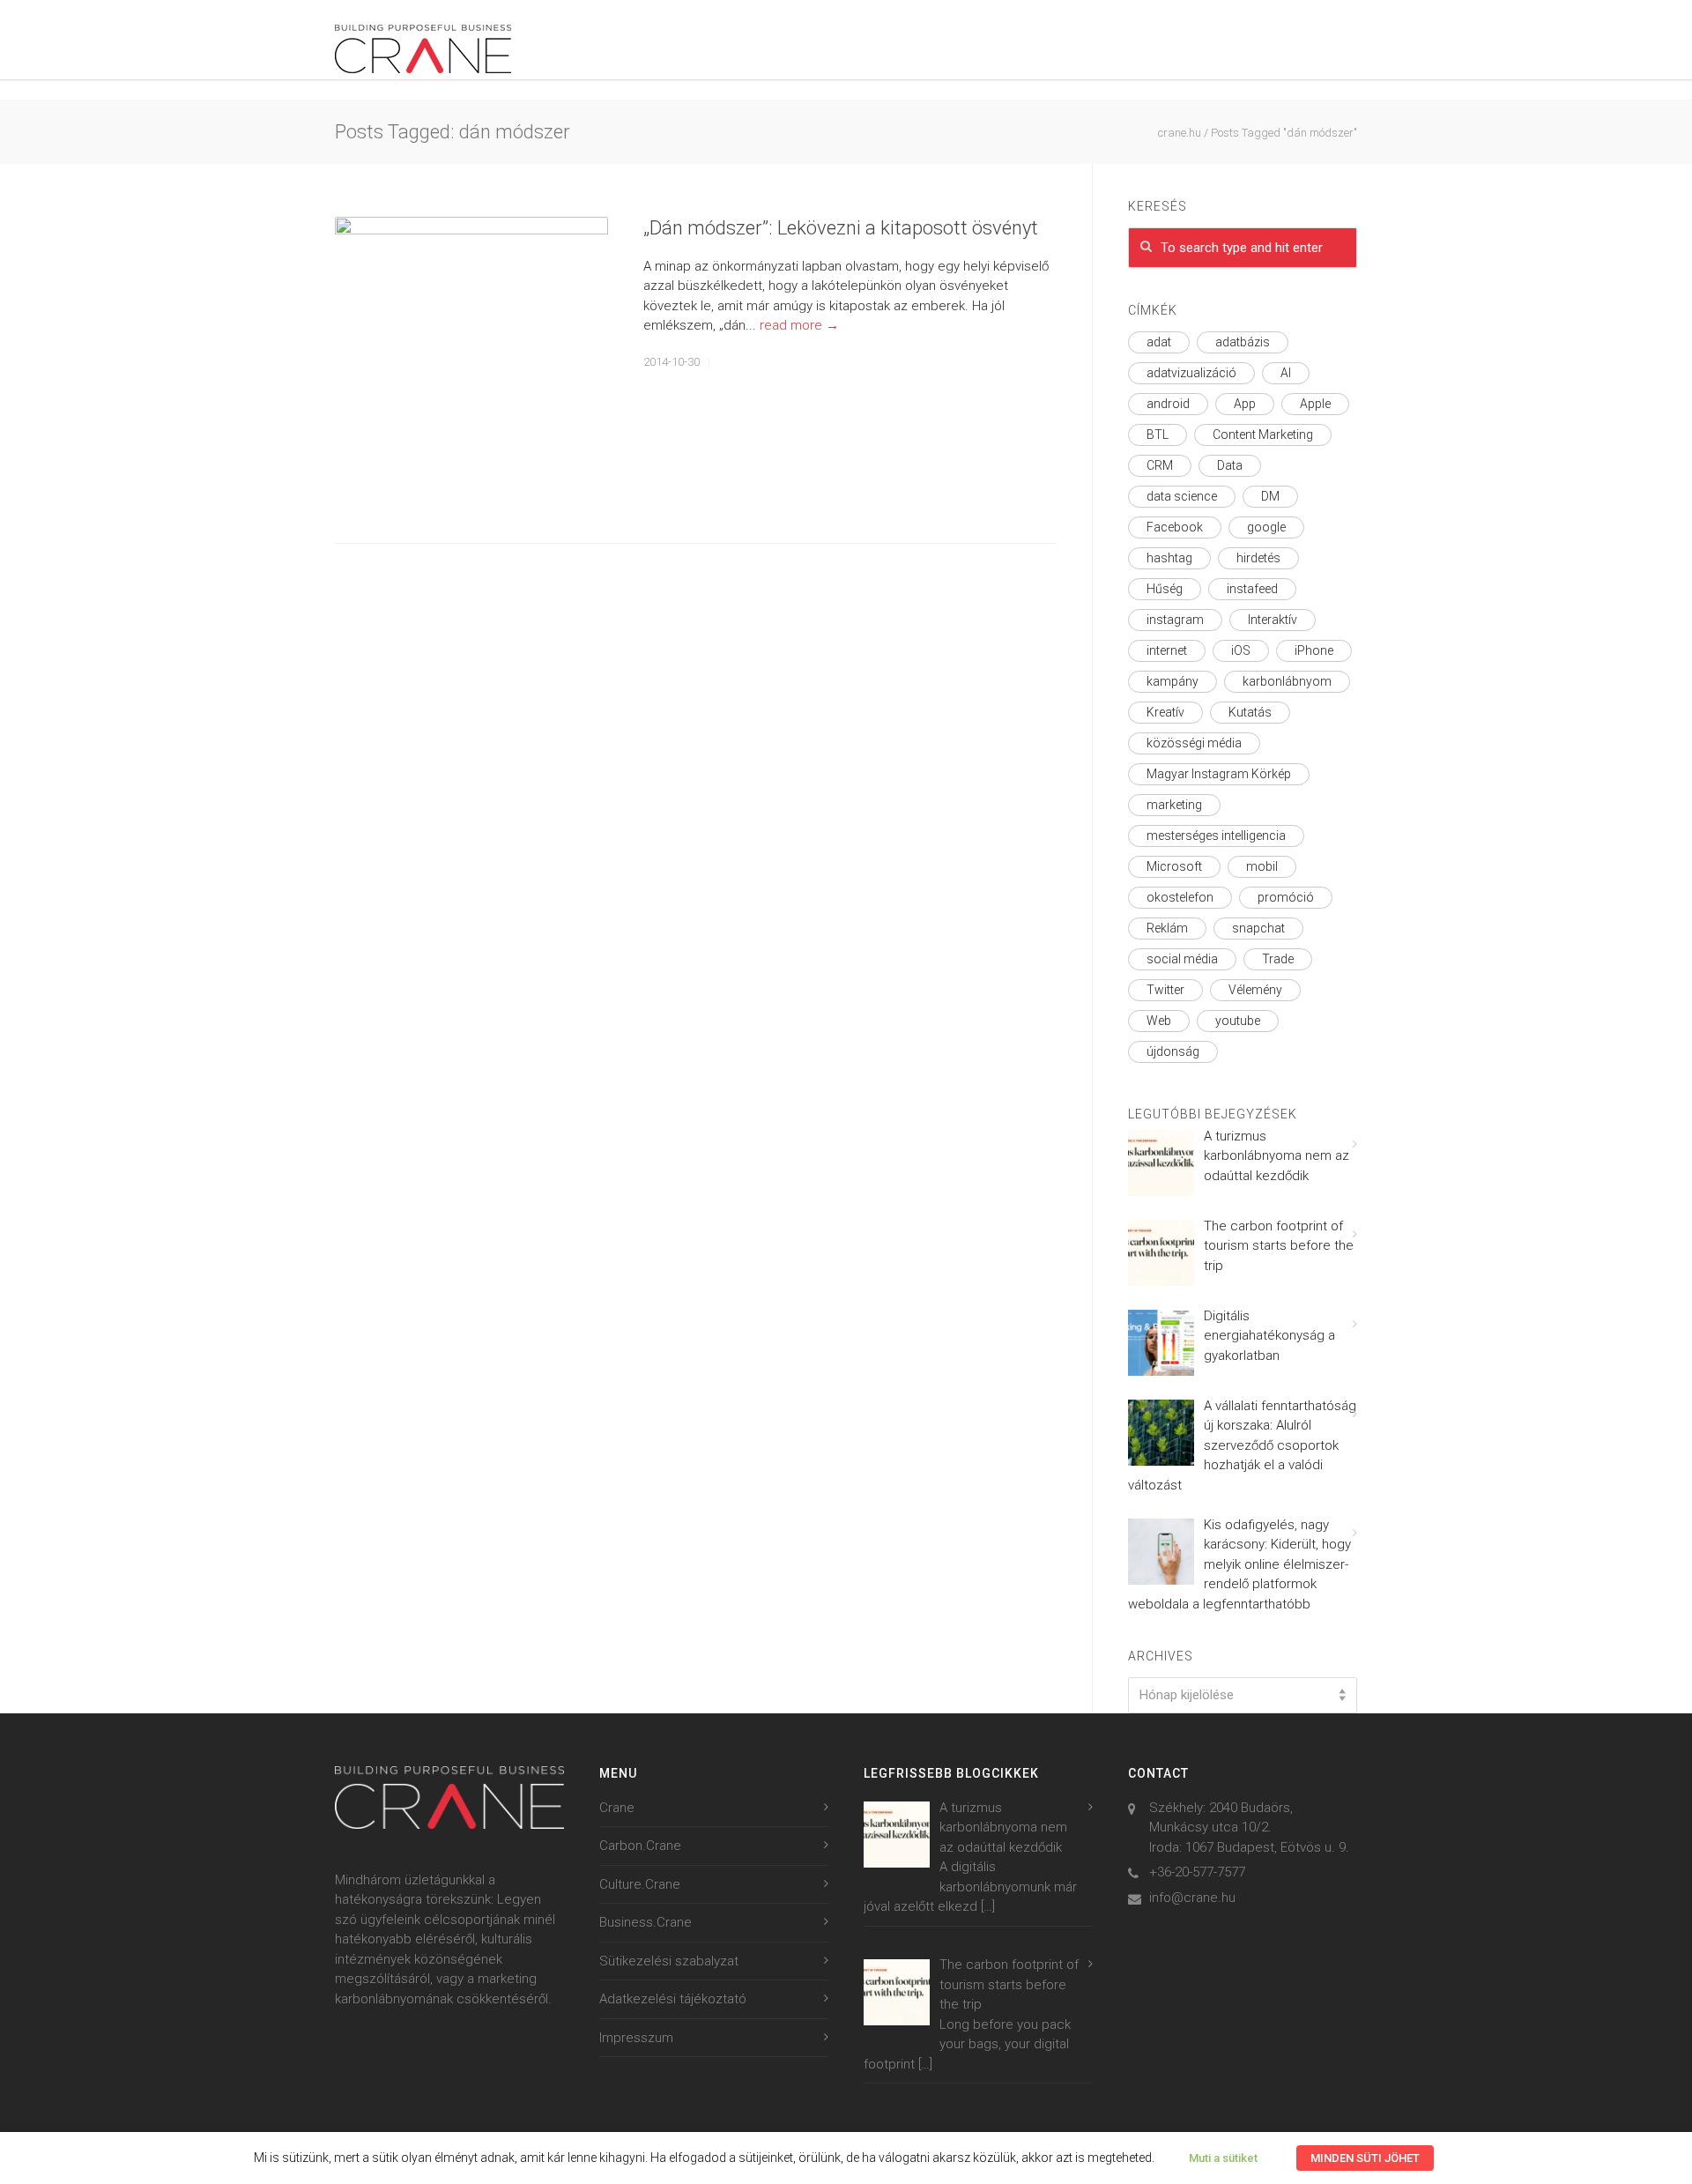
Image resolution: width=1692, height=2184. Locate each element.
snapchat (1258, 928)
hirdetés (1258, 558)
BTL (1158, 435)
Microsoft (1174, 866)
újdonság (1173, 1051)
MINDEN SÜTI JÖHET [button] (1365, 2158)
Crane (617, 1808)
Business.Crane (646, 1922)
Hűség (1165, 589)
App (1245, 404)
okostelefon (1180, 897)
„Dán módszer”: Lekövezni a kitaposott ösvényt (841, 228)
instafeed (1252, 589)
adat (1159, 342)
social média (1182, 959)
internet (1167, 650)
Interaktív (1273, 620)
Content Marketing (1263, 435)
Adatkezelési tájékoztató (673, 1999)
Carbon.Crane (640, 1846)
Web (1159, 1021)
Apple (1315, 404)
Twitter (1165, 990)
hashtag (1169, 558)
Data (1230, 465)
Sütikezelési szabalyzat (669, 1961)
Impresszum (636, 2038)
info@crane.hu (1192, 1898)
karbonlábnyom (1287, 681)
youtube (1238, 1021)
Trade (1278, 959)
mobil (1262, 866)
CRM (1160, 465)
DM (1270, 496)
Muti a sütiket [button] (1223, 2158)
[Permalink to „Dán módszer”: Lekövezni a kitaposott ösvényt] (471, 353)
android (1168, 404)
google (1266, 527)
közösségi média (1194, 743)
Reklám (1167, 928)
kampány (1173, 681)
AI (1286, 373)
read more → (799, 325)
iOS (1241, 650)
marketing (1174, 805)
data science (1182, 496)
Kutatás (1250, 712)
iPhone (1314, 650)
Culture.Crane (640, 1884)
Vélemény (1255, 990)
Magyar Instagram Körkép (1219, 774)
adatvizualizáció (1191, 373)
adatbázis (1243, 342)
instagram (1175, 620)
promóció (1286, 897)
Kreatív (1165, 712)
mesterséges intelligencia (1216, 836)
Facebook (1175, 527)
